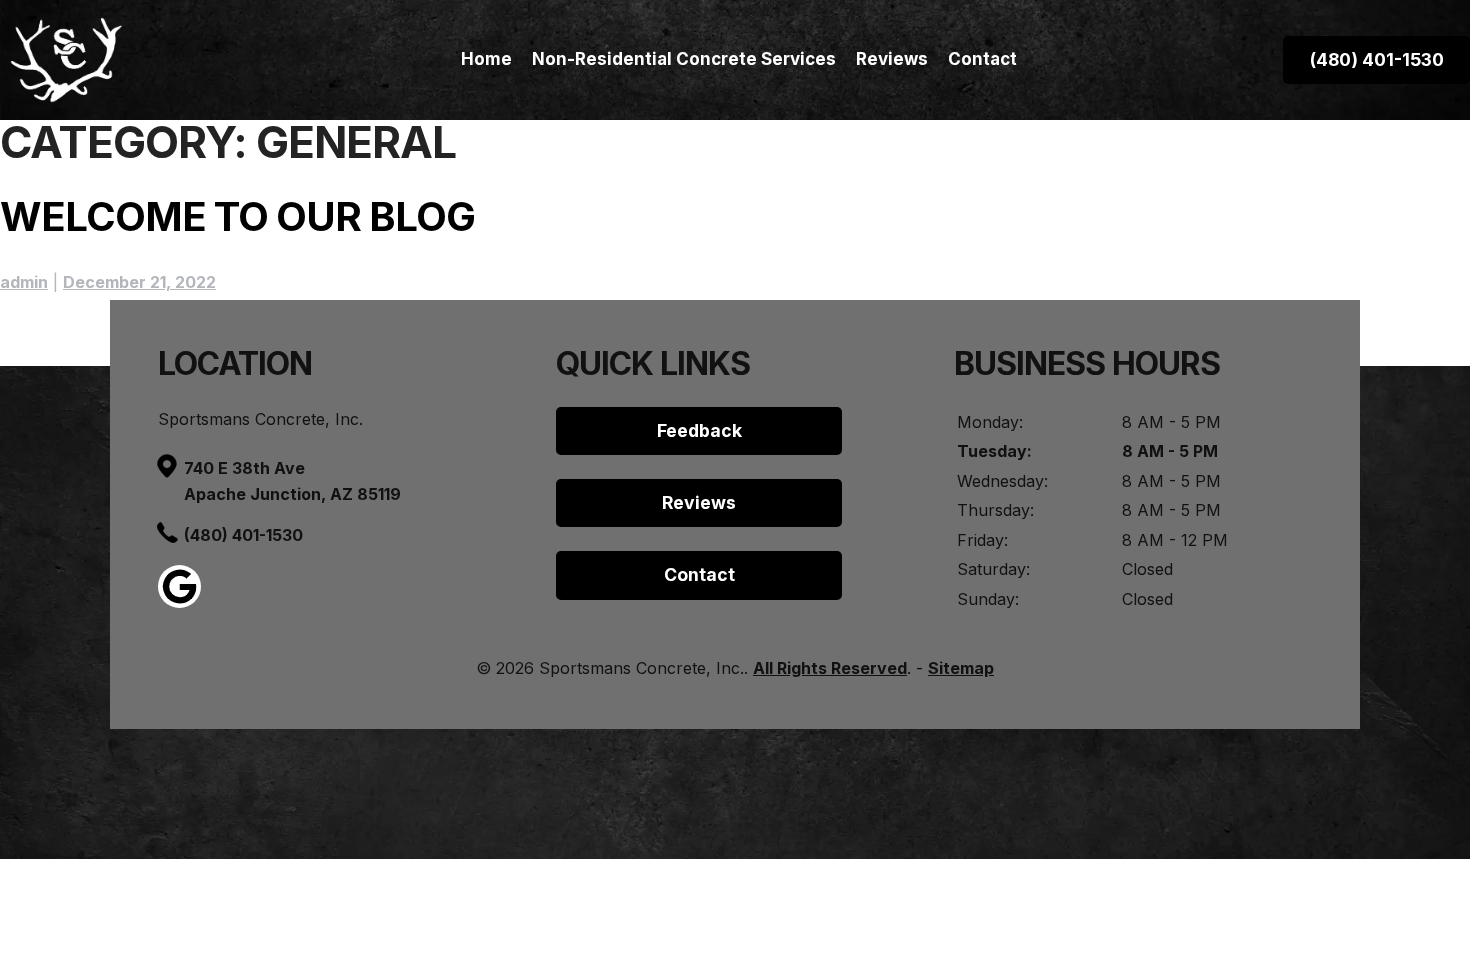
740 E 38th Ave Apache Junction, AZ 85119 (292, 481)
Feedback (699, 430)
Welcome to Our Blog (237, 216)
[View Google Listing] (179, 602)
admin (24, 282)
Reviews (892, 59)
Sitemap (961, 668)
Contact (982, 59)
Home (486, 59)
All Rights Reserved (830, 668)
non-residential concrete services (684, 59)
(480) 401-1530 (243, 535)
